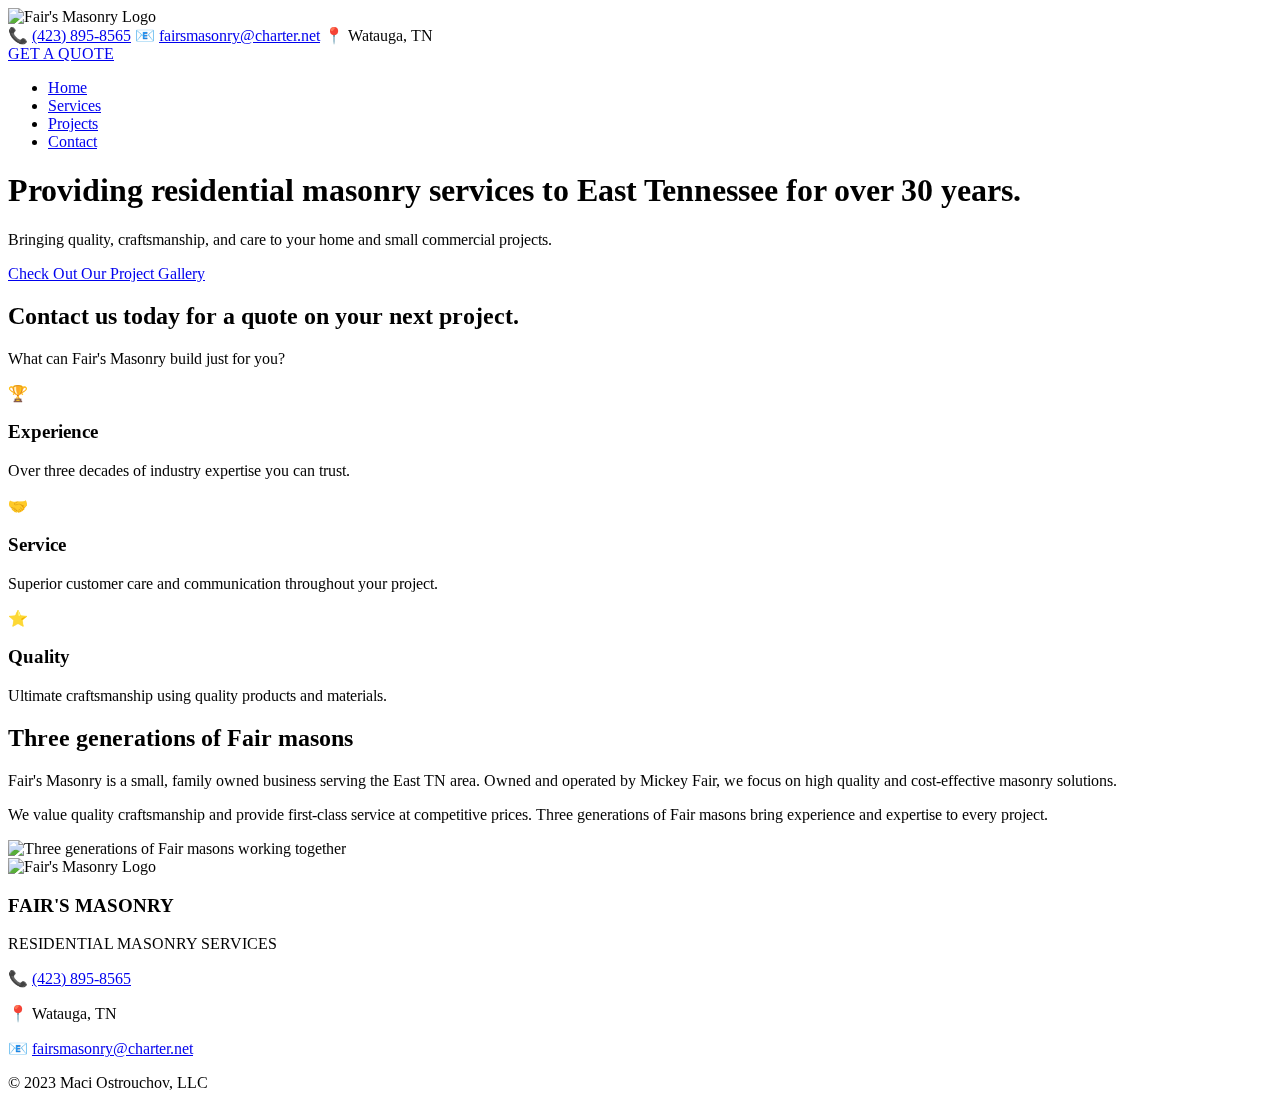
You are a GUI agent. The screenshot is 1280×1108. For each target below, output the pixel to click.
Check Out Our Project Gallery (106, 273)
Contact (72, 141)
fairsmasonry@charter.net (239, 35)
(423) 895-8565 (81, 35)
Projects (73, 123)
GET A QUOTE (61, 53)
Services (74, 105)
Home (67, 87)
